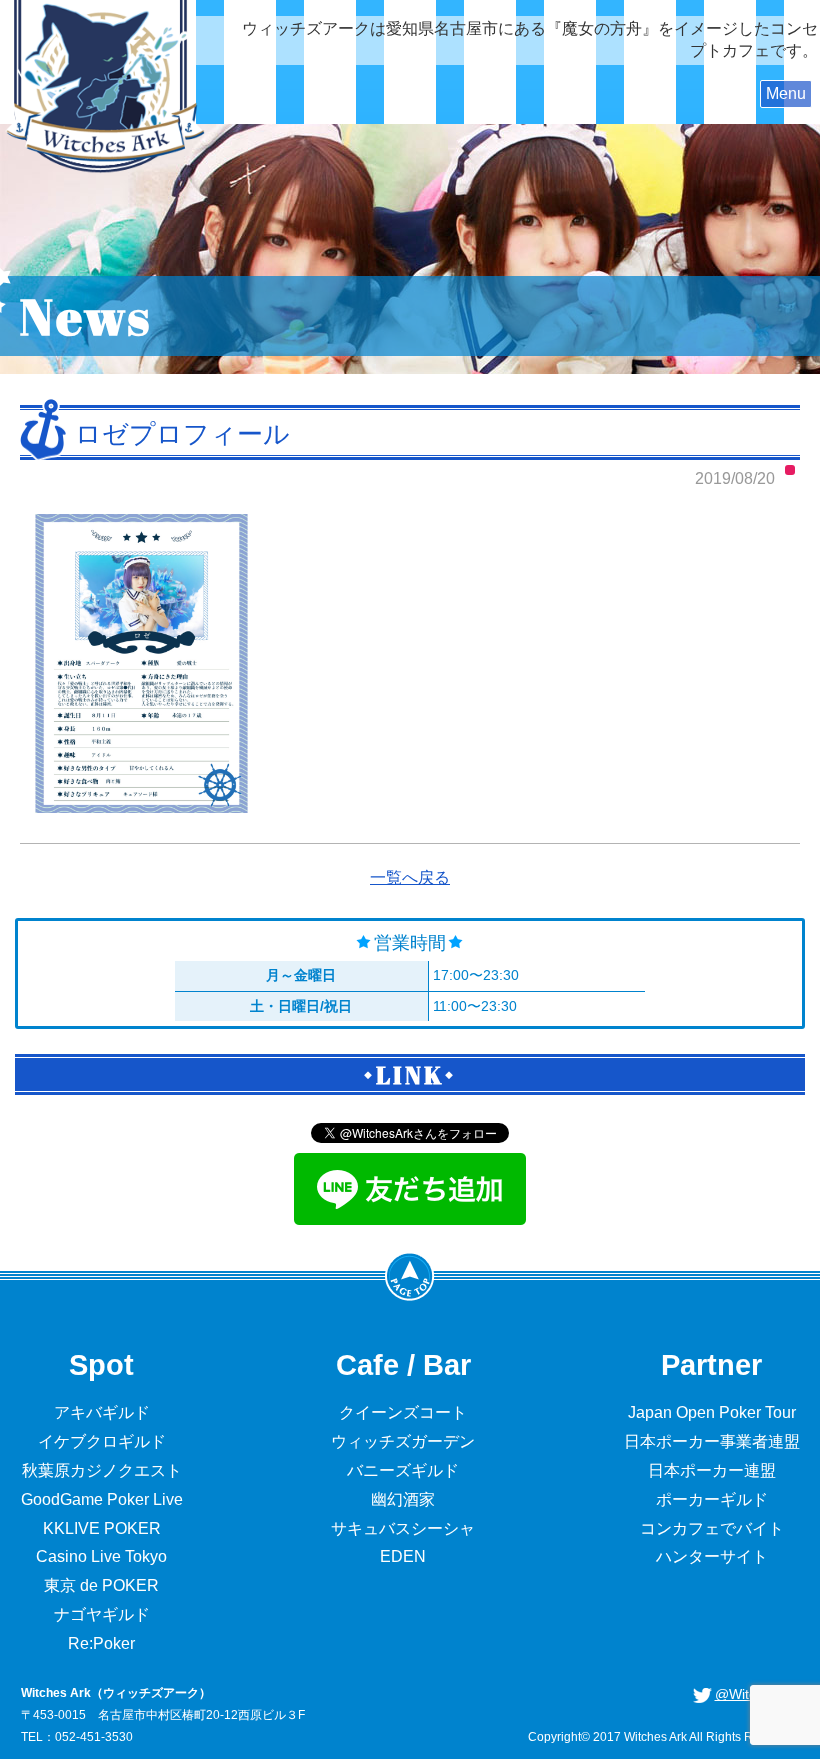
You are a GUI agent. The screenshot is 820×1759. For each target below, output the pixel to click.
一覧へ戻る (410, 877)
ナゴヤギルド (102, 1614)
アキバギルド (102, 1412)
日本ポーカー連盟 (712, 1470)
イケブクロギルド (102, 1441)
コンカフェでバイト (712, 1528)
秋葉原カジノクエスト (102, 1470)
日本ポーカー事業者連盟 (712, 1441)
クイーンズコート (403, 1412)
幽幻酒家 (403, 1499)
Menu (786, 93)
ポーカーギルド (712, 1499)
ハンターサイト (712, 1556)
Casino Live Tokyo (101, 1556)
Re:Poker (101, 1643)
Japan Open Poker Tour (712, 1412)
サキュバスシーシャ (403, 1528)
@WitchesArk (757, 1694)
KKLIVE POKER (102, 1528)
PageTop (410, 1276)
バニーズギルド (403, 1470)
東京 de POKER (101, 1585)
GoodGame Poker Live (102, 1499)
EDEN (403, 1556)
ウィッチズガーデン (403, 1441)
